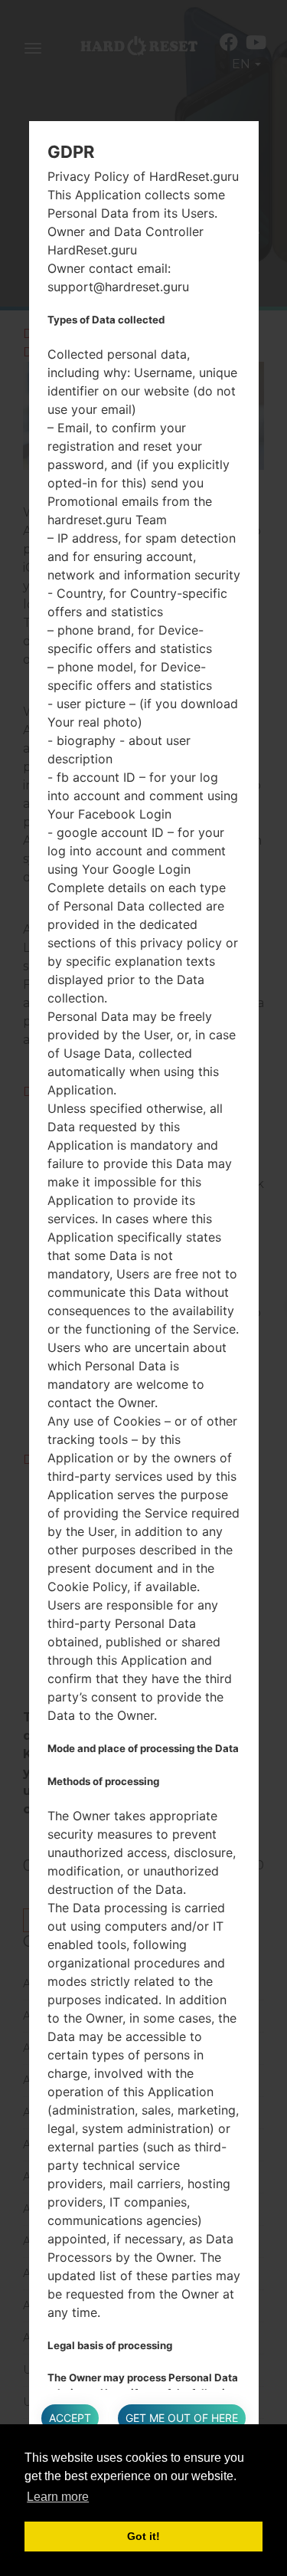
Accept (70, 2418)
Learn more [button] (58, 2497)
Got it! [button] (143, 2536)
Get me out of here (182, 2418)
